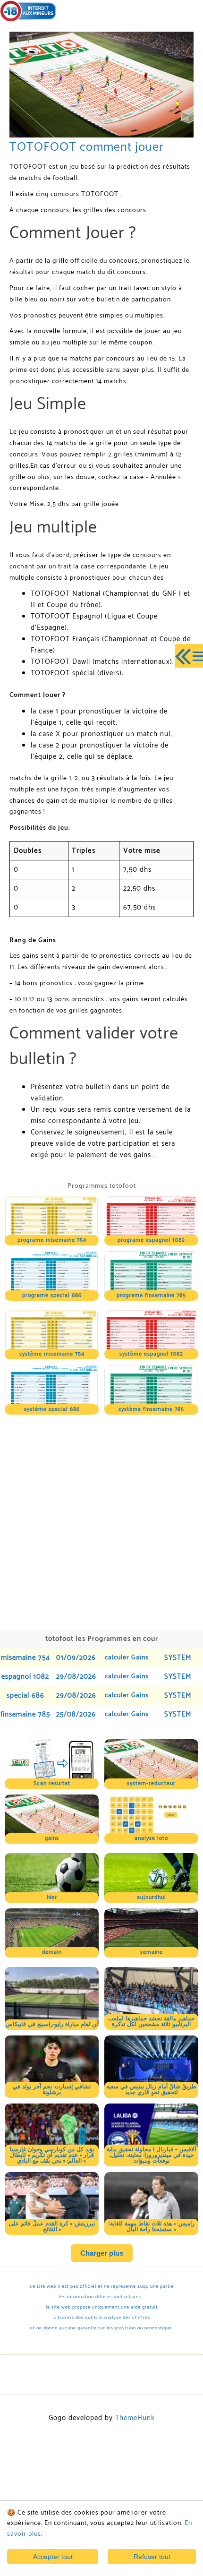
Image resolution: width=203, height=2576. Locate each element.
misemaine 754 (25, 1658)
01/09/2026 (76, 1658)
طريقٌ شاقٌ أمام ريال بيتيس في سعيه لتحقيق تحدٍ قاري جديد (151, 2090)
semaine (152, 1952)
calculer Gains (127, 1658)
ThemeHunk (135, 2418)
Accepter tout (53, 2557)
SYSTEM (178, 1658)
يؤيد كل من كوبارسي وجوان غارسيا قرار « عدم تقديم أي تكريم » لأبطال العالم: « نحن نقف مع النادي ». (52, 2155)
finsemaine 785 (25, 1714)
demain (52, 1952)
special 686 (25, 1696)
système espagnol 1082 (151, 1354)
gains (52, 1838)
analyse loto (151, 1838)
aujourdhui (151, 1897)
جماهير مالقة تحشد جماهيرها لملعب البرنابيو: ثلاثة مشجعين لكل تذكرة (151, 2022)
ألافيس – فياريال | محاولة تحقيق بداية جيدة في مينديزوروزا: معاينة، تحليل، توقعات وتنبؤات (151, 2155)
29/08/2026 (76, 1677)
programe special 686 (52, 1295)
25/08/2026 (76, 1714)
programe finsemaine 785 (151, 1295)
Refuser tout (152, 2557)
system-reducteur (151, 1783)
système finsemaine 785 (151, 1409)
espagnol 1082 (25, 1677)
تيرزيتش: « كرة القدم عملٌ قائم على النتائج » (52, 2227)
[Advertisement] (101, 1521)
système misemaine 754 (52, 1354)
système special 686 (52, 1409)
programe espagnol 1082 (151, 1240)
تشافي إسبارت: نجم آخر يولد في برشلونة (52, 2090)
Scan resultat (52, 1783)
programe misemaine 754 (52, 1240)
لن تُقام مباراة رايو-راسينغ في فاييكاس (52, 2024)
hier (52, 1897)
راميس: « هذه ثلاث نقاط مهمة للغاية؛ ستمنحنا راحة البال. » (151, 2227)
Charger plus (102, 2253)
